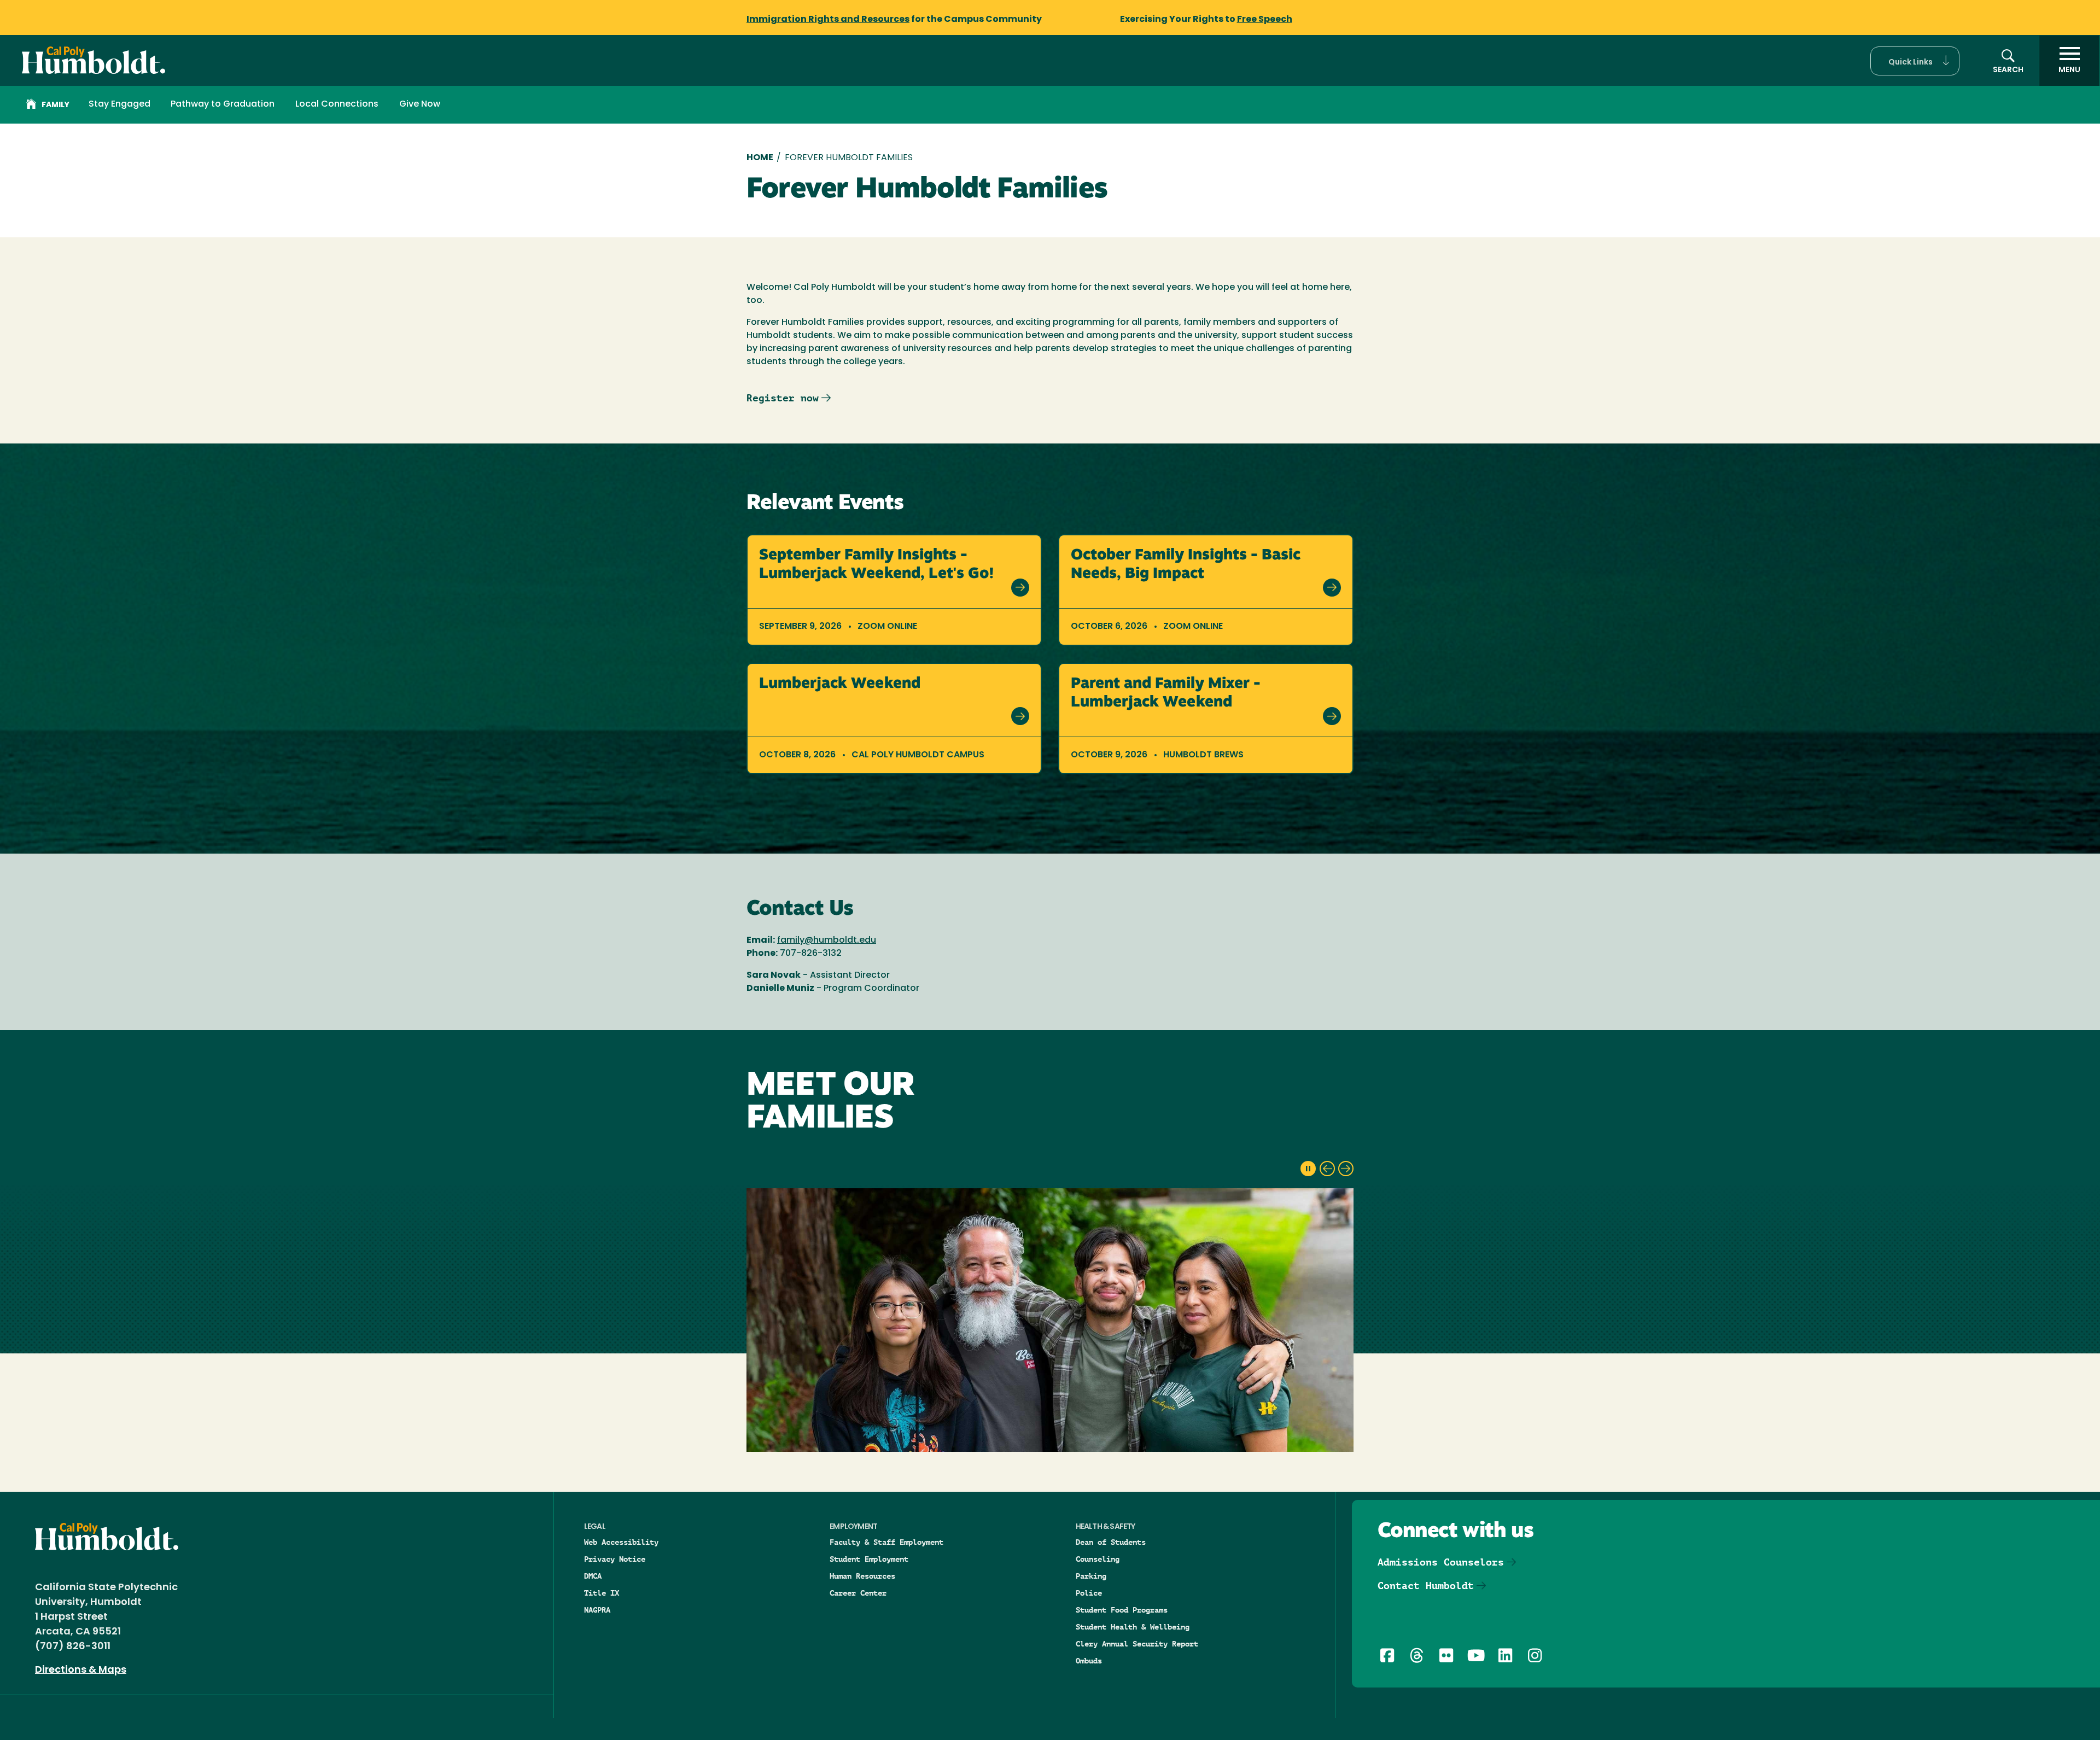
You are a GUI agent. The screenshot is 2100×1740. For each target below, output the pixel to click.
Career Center (858, 1593)
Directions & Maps (81, 1671)
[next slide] (1346, 1169)
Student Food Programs (1122, 1610)
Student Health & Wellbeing (1133, 1627)
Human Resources (862, 1576)
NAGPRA (597, 1610)
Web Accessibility (621, 1542)
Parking (1091, 1576)
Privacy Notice (615, 1559)
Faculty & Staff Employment (886, 1542)
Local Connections (337, 104)
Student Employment (869, 1559)
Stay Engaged (119, 104)
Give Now (420, 104)
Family (56, 105)
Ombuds (1089, 1661)
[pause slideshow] (1308, 1169)
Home (760, 158)
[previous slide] (1327, 1169)
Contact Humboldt (1426, 1586)
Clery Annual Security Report (1137, 1644)
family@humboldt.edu (827, 941)
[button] (1915, 61)
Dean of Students (1111, 1542)
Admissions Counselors (1441, 1562)
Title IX (602, 1593)
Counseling (1098, 1559)
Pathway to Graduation (223, 104)
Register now (783, 398)
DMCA (593, 1576)
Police (1089, 1593)
